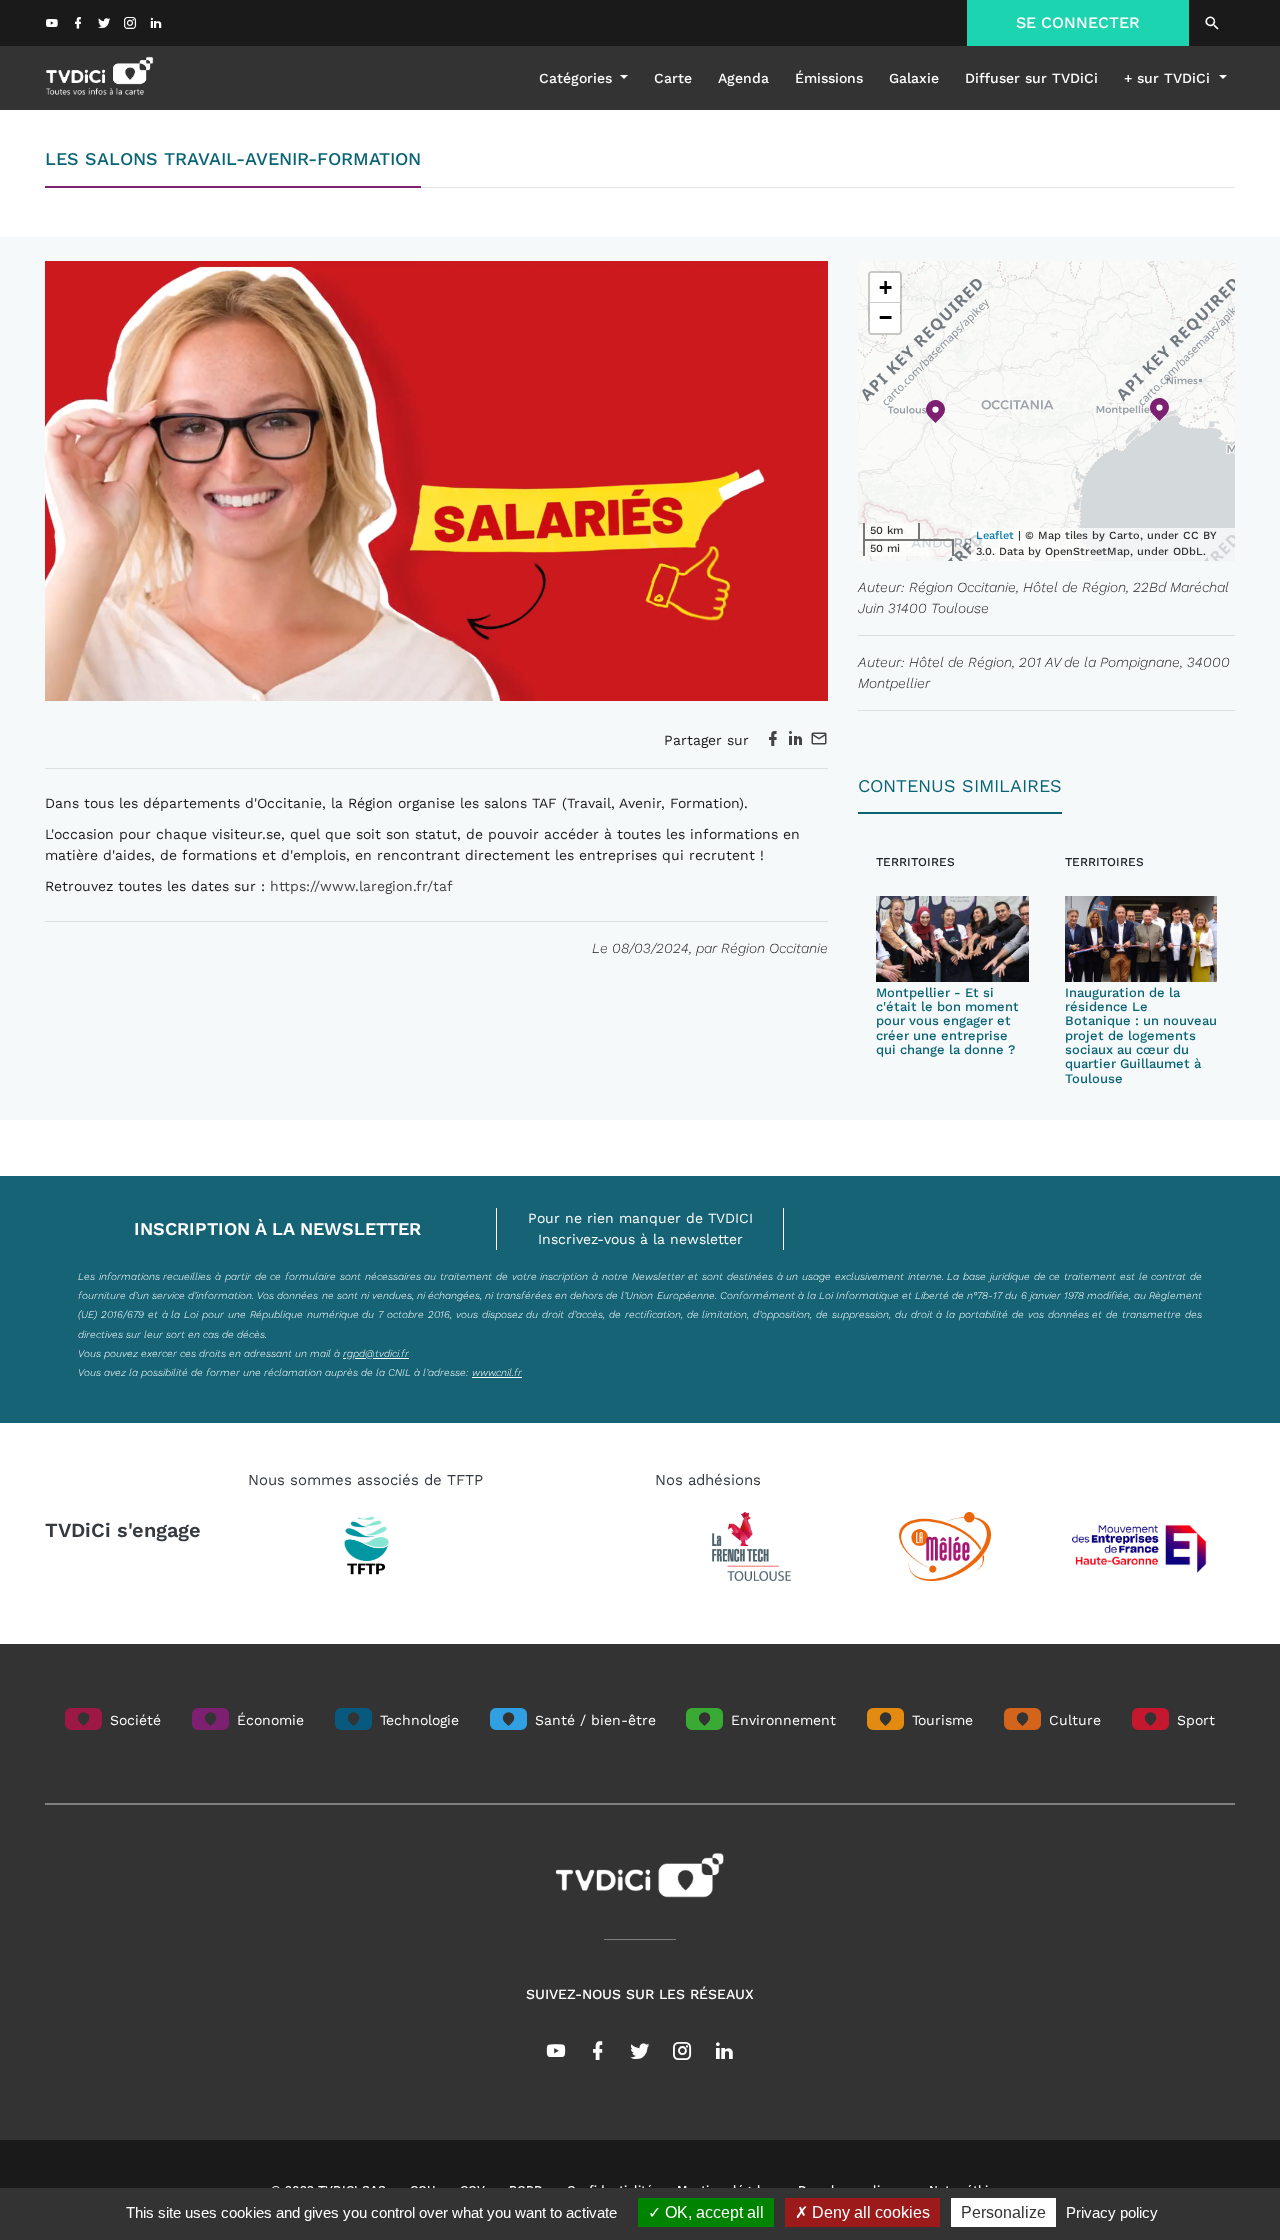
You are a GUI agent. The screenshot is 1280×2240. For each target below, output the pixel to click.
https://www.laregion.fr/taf (359, 886)
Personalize (1003, 2212)
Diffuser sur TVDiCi (1031, 78)
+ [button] (885, 287)
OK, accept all (712, 2212)
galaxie (914, 78)
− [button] (885, 317)
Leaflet (995, 535)
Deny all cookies (869, 2212)
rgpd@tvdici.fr (376, 1353)
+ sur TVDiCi (1169, 78)
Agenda (743, 78)
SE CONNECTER (1078, 22)
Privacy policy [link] (1112, 2212)
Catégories (578, 78)
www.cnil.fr (497, 1372)
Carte (673, 78)
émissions (829, 78)
